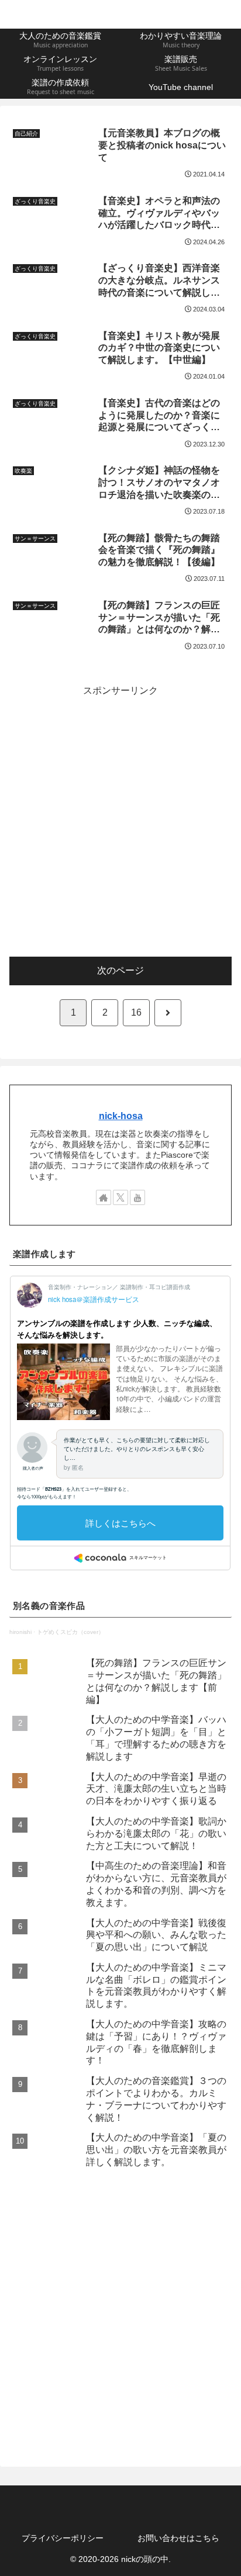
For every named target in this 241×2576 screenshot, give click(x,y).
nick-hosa (121, 1116)
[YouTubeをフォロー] (137, 1197)
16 (136, 1012)
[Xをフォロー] (120, 1197)
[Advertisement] (120, 819)
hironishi (20, 1632)
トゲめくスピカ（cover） (70, 1632)
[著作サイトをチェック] (104, 1197)
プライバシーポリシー (63, 2538)
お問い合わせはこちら (178, 2538)
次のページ (120, 970)
